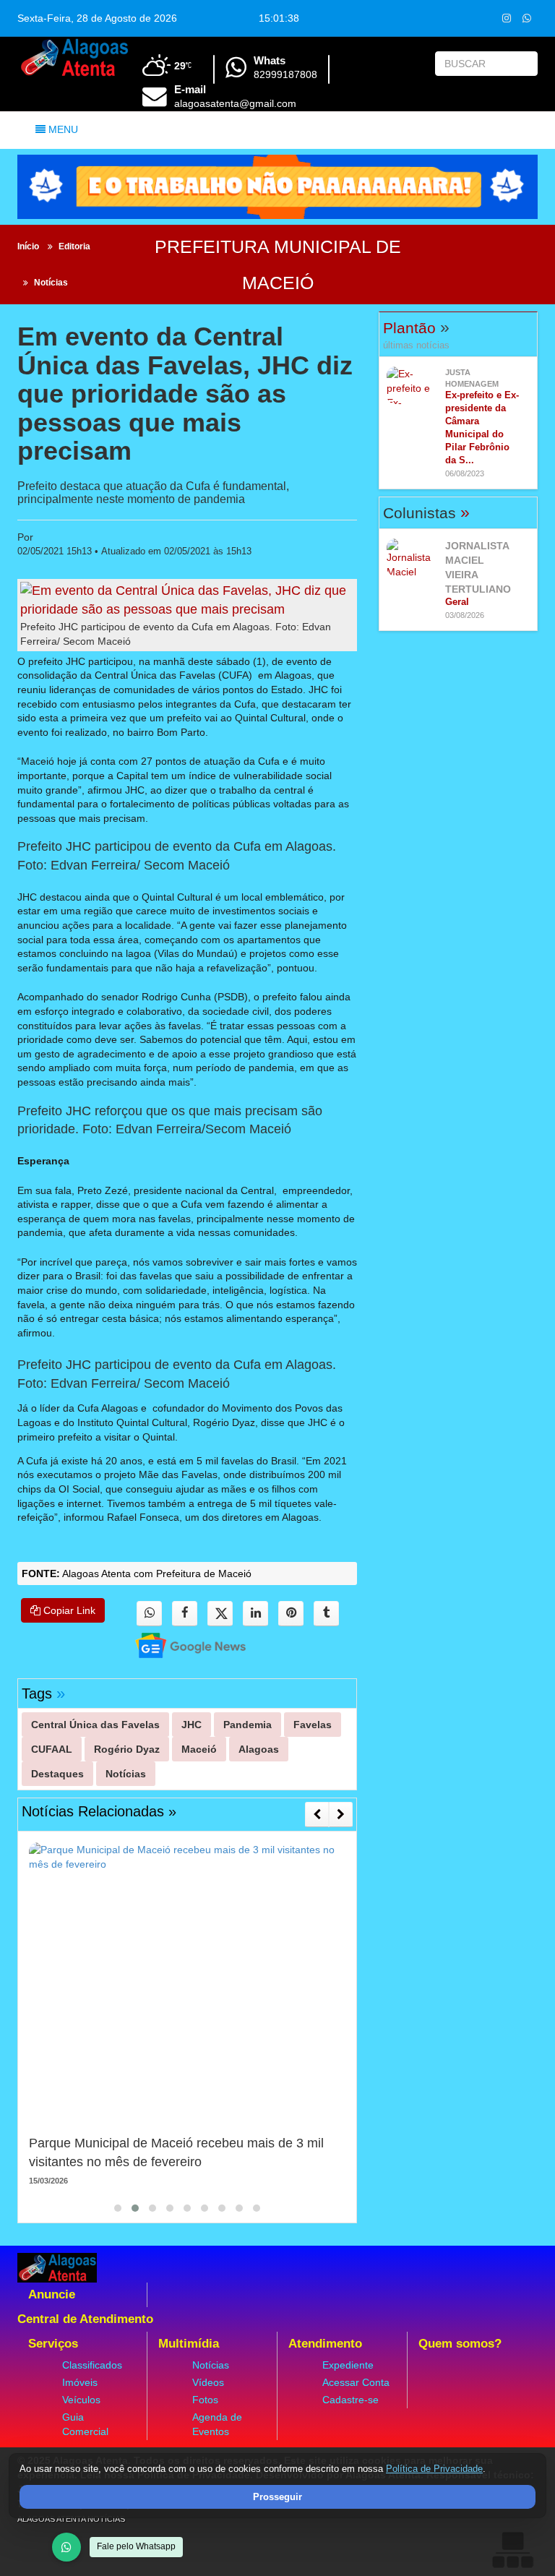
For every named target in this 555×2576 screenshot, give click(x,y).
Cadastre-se (350, 2400)
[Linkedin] (255, 1614)
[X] (220, 1614)
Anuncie (52, 2294)
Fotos (205, 2400)
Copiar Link (68, 1610)
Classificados (92, 2365)
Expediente (348, 2365)
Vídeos (208, 2382)
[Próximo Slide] (341, 1814)
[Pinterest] (291, 1614)
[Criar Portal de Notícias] (512, 2550)
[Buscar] (524, 64)
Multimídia (189, 2344)
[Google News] (178, 1645)
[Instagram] (506, 18)
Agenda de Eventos (217, 2424)
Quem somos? (460, 2344)
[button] (118, 2208)
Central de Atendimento (85, 2319)
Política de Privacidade (434, 2469)
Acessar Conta (356, 2382)
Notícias (51, 283)
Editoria (74, 246)
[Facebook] (185, 1614)
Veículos (81, 2400)
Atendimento (325, 2344)
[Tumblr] (326, 1614)
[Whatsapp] (526, 18)
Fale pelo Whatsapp (136, 2546)
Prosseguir (277, 2497)
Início (28, 246)
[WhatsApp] (66, 2547)
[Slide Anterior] (317, 1814)
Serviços (53, 2344)
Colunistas (426, 513)
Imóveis (80, 2382)
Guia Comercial (85, 2424)
